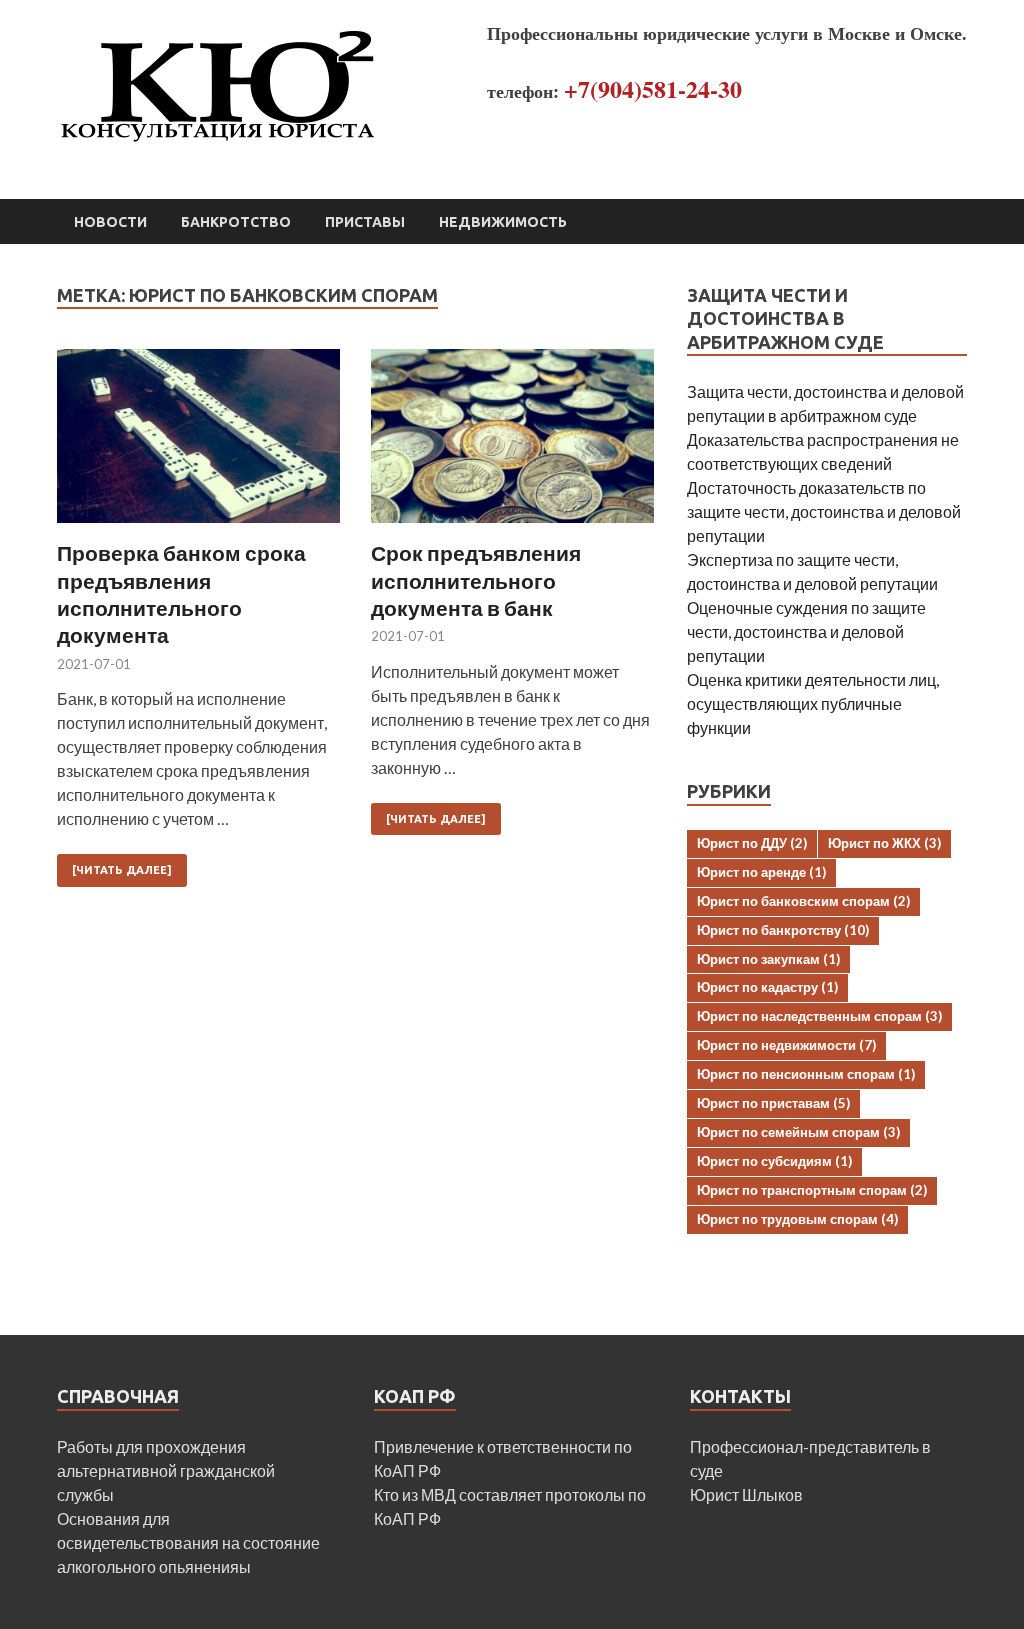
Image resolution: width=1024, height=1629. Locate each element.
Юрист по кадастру (767, 987)
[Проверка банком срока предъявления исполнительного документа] (198, 444)
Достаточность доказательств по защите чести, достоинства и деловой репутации (824, 511)
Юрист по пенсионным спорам (806, 1074)
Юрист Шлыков (746, 1494)
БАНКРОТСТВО (236, 222)
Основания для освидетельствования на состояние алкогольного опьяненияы (188, 1542)
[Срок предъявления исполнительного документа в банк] (512, 444)
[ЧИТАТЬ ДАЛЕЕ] (122, 870)
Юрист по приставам (773, 1103)
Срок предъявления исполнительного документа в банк (476, 580)
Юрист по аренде (761, 872)
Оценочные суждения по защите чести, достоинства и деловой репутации (806, 631)
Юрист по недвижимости (786, 1045)
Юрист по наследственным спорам (819, 1016)
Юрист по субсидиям (774, 1161)
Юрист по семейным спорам (798, 1132)
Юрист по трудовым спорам (797, 1219)
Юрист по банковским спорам (803, 901)
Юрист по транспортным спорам (812, 1190)
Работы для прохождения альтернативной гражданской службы (166, 1470)
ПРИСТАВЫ (365, 222)
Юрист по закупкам (768, 959)
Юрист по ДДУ (752, 843)
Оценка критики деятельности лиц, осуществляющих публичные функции (813, 703)
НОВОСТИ (110, 222)
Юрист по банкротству (783, 930)
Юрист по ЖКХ (884, 843)
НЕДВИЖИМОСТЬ (503, 222)
